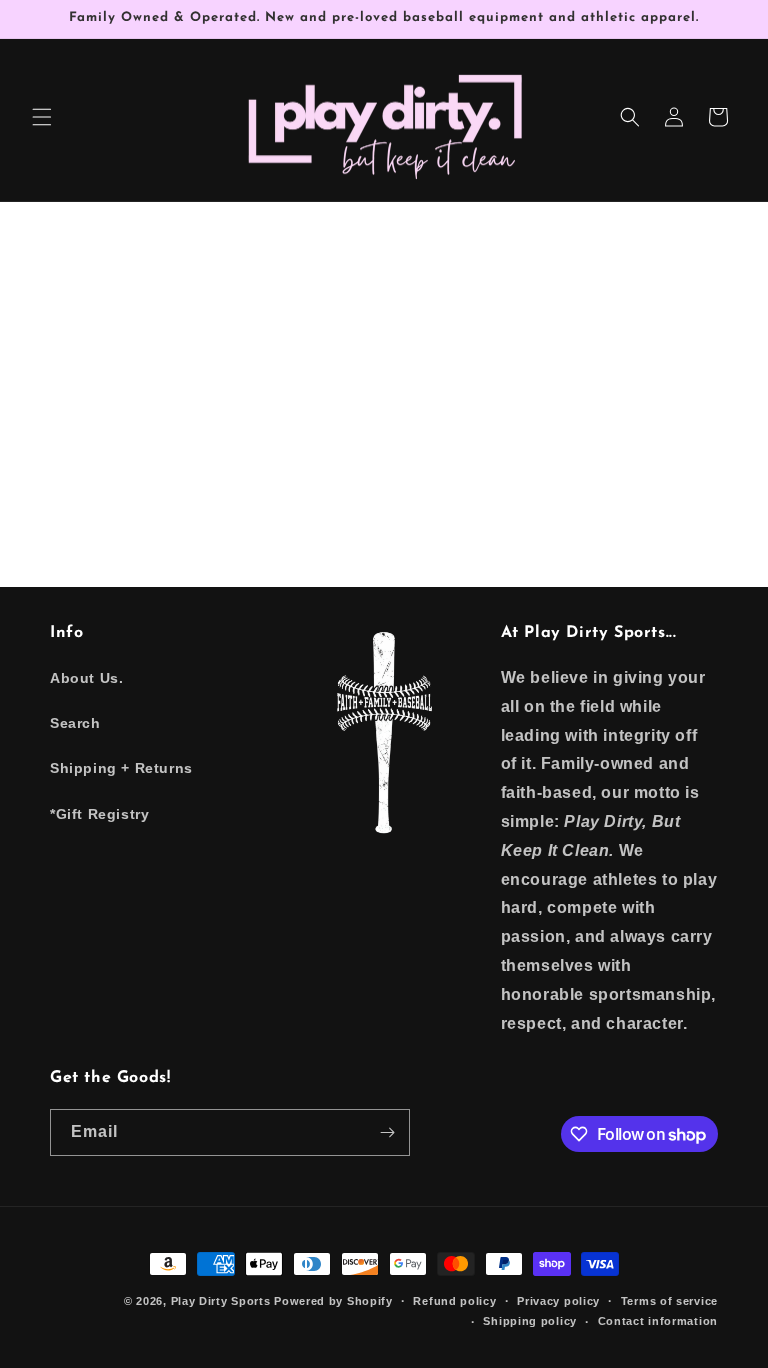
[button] (42, 117)
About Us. (86, 678)
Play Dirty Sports (221, 1301)
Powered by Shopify (333, 1301)
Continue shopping (384, 445)
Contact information (658, 1321)
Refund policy (454, 1301)
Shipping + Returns (121, 768)
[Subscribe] (387, 1132)
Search (75, 723)
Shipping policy (530, 1321)
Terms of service (669, 1301)
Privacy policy (558, 1301)
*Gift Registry (99, 814)
